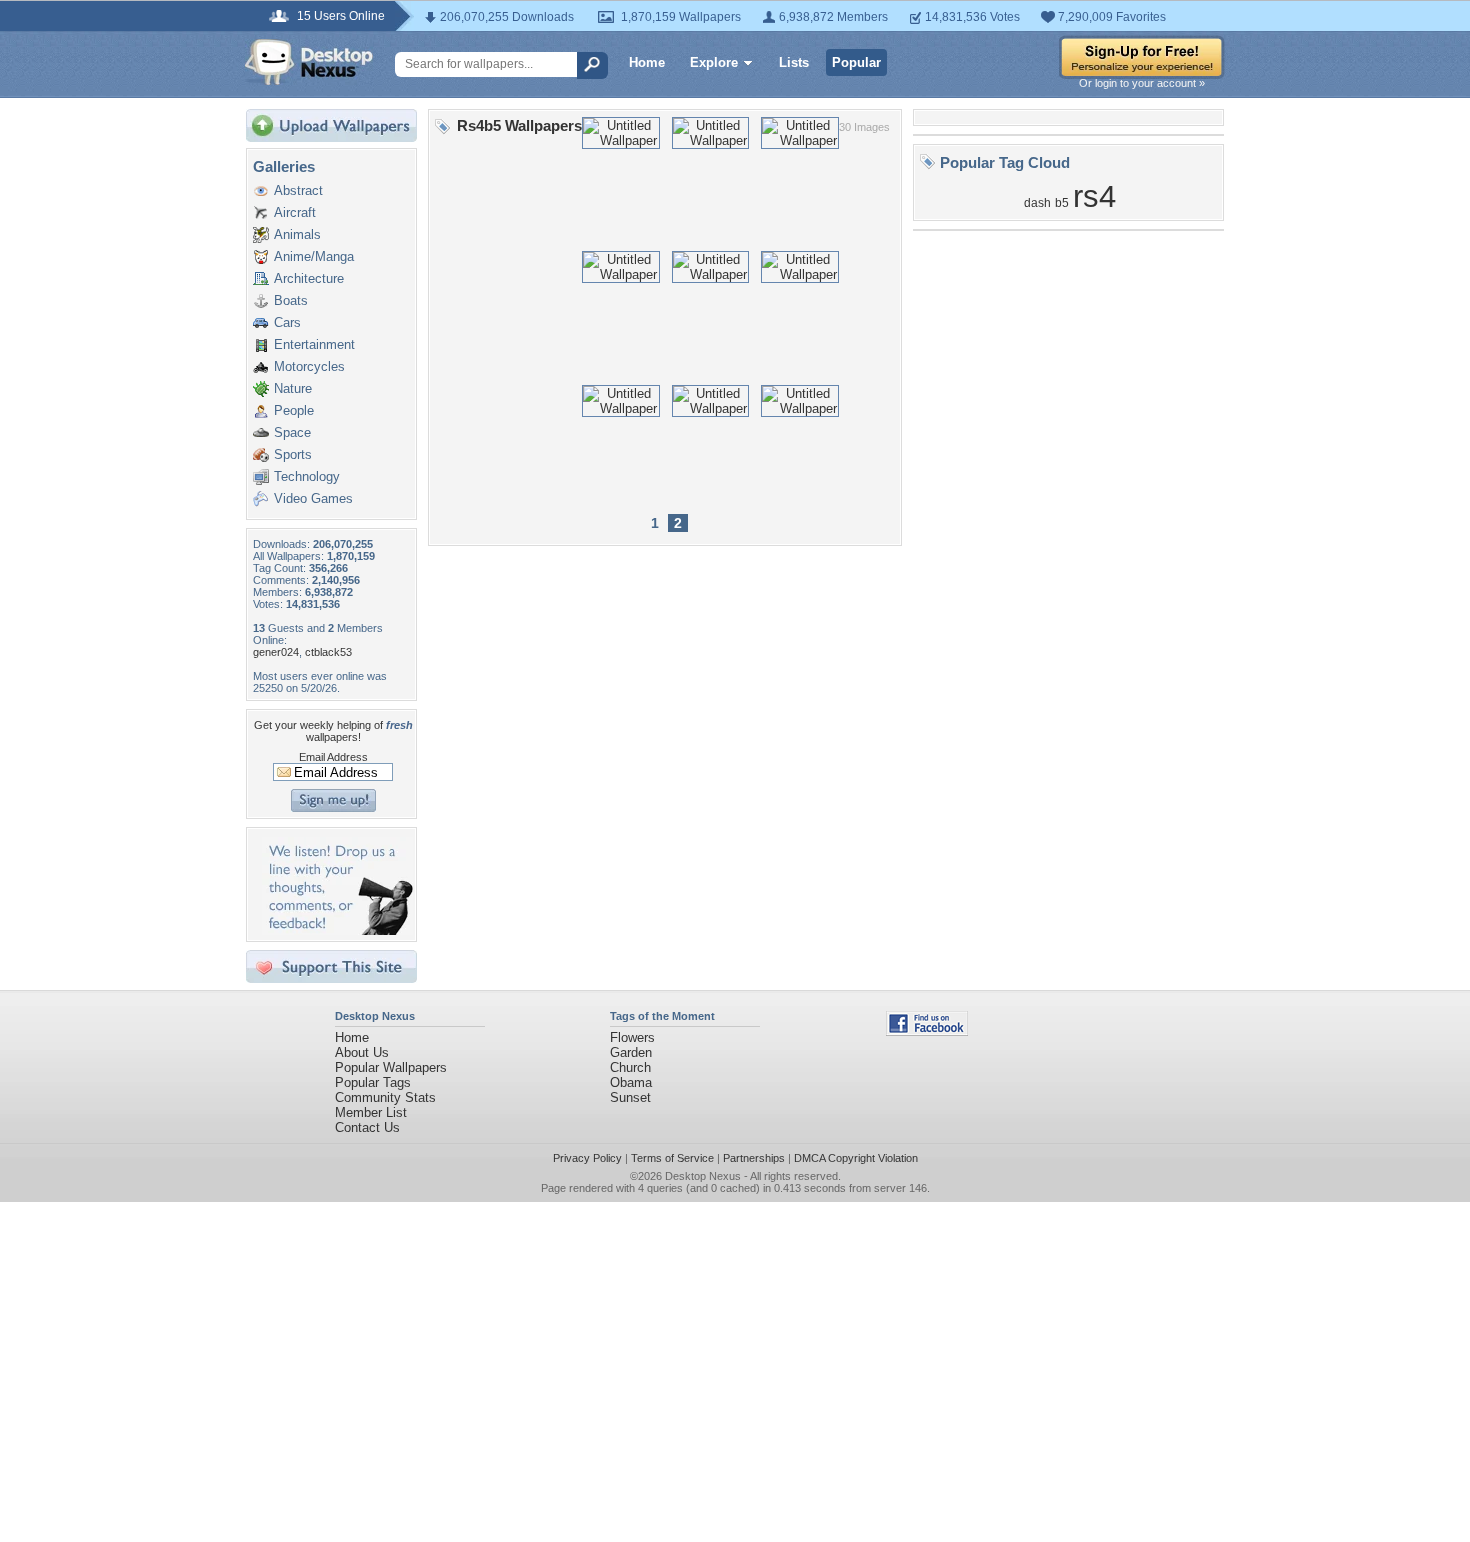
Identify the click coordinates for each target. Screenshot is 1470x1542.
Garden (631, 1052)
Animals (297, 234)
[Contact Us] (337, 930)
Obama (631, 1082)
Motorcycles (309, 366)
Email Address (333, 757)
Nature (293, 388)
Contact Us (367, 1127)
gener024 (276, 652)
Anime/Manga (314, 256)
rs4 (1094, 196)
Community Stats (385, 1097)
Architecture (309, 278)
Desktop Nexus (703, 1176)
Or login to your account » (1142, 83)
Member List (371, 1112)
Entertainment (314, 344)
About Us (362, 1052)
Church (630, 1067)
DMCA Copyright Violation (856, 1158)
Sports (293, 454)
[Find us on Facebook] (927, 1031)
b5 (1062, 203)
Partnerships (754, 1158)
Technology (307, 476)
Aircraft (295, 212)
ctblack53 (328, 652)
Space (292, 432)
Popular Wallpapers (391, 1067)
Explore (714, 62)
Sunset (630, 1097)
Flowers (632, 1037)
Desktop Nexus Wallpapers (309, 62)
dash (1037, 203)
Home (647, 62)
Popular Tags (373, 1082)
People (294, 410)
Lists (794, 62)
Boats (291, 300)
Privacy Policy (587, 1158)
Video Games (313, 498)
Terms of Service (672, 1158)
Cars (287, 322)
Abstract (298, 190)
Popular (856, 62)
